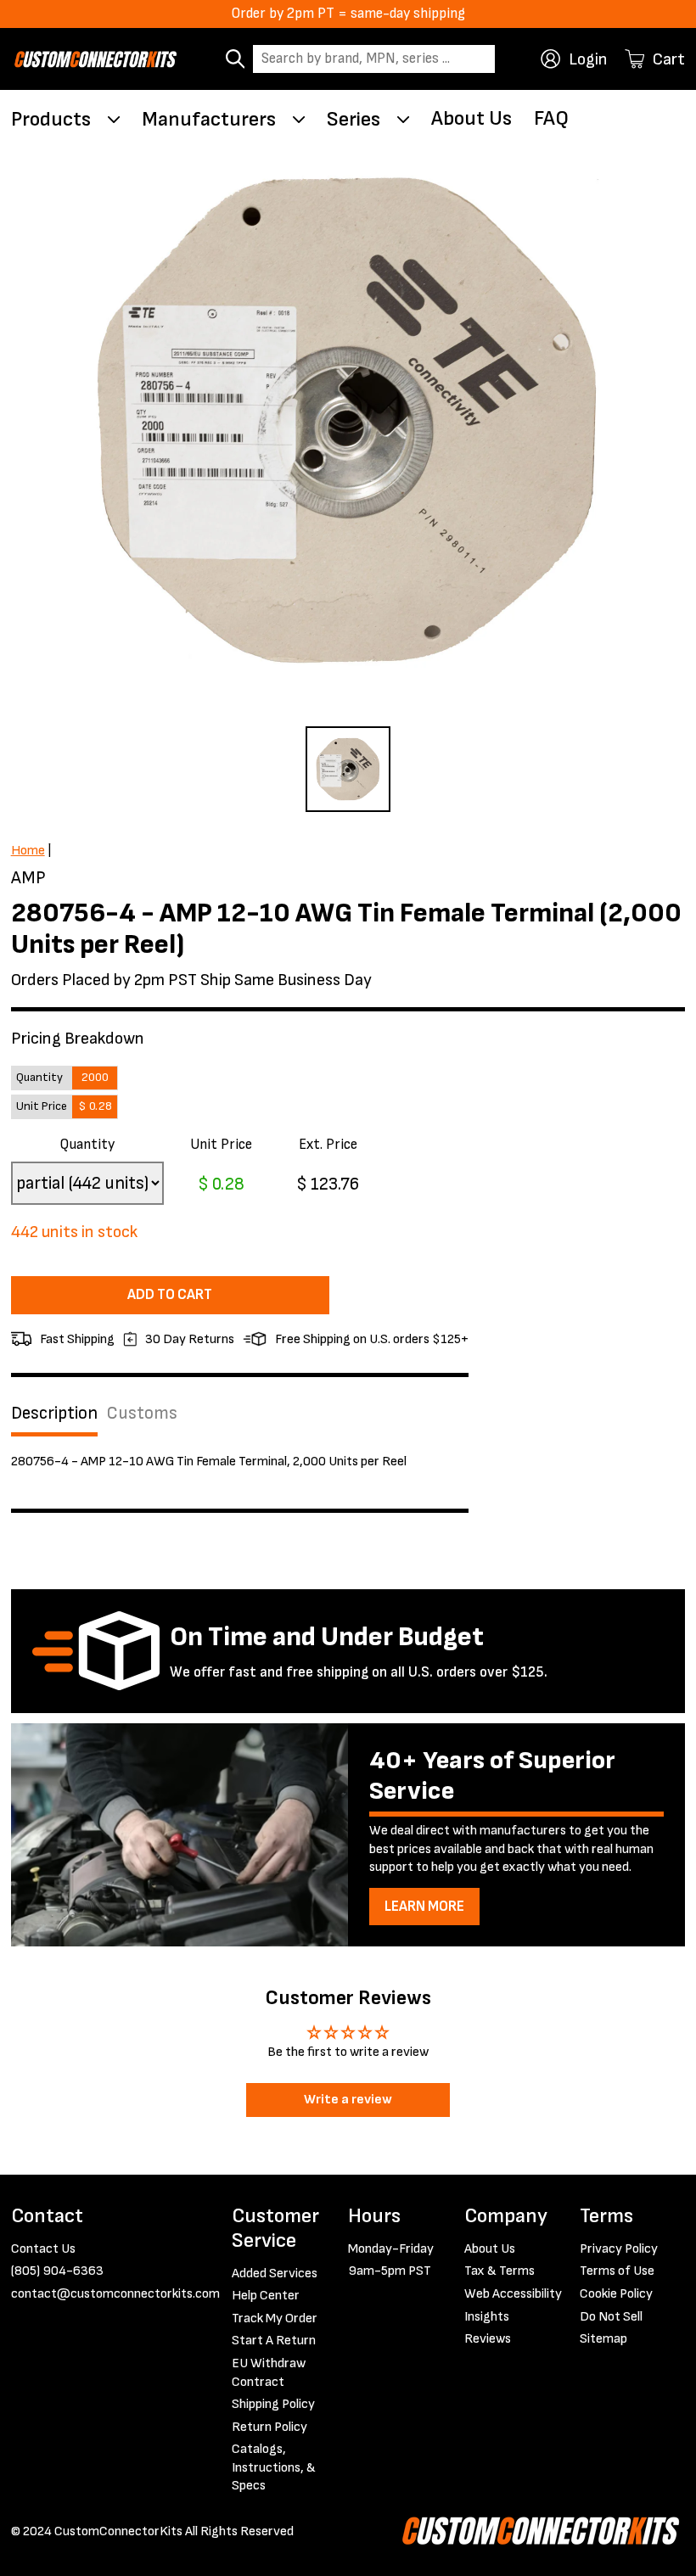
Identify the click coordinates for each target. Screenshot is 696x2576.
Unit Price (221, 1145)
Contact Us (43, 2249)
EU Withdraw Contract (269, 2373)
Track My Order (275, 2318)
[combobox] (374, 59)
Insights (487, 2317)
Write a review (348, 2100)
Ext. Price (328, 1145)
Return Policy (269, 2427)
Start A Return (274, 2341)
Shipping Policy (273, 2404)
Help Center (266, 2296)
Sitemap (603, 2339)
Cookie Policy (616, 2294)
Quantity (87, 1145)
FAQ (551, 118)
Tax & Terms (500, 2271)
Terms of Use (617, 2271)
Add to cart (170, 1295)
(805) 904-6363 (57, 2271)
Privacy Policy (619, 2249)
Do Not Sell (611, 2317)
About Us (471, 118)
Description (54, 1413)
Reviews (488, 2339)
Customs (142, 1413)
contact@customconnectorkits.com (115, 2294)
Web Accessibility (513, 2294)
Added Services (275, 2274)
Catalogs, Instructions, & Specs (274, 2467)
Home (28, 851)
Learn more (424, 1907)
